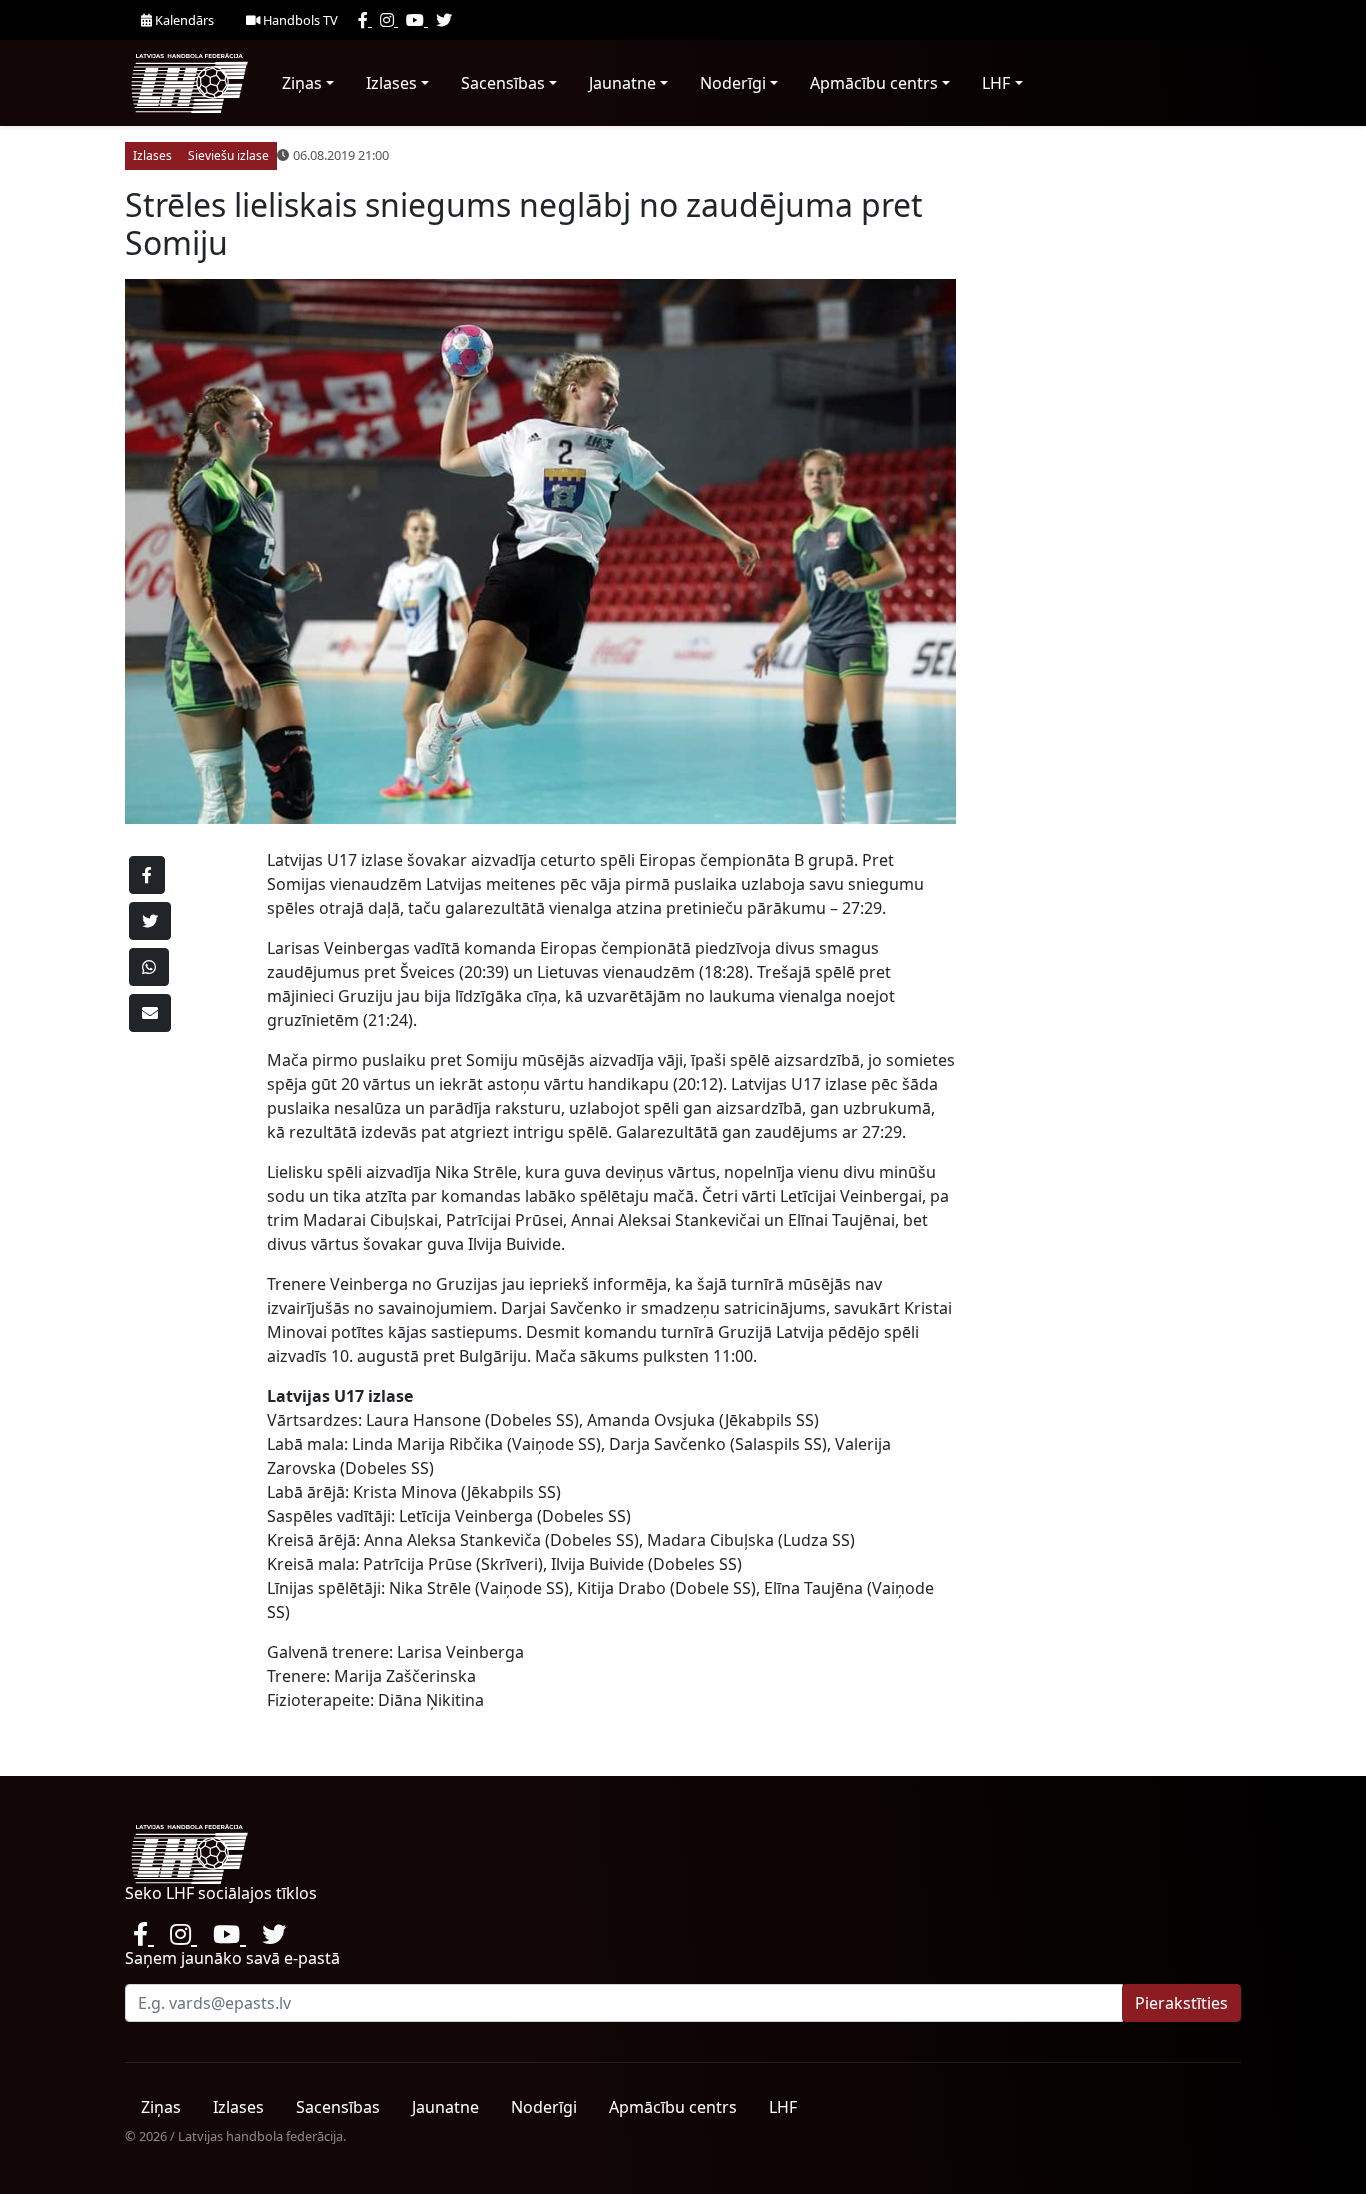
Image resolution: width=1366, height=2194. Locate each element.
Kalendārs (183, 20)
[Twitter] (444, 20)
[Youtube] (417, 20)
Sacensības (503, 83)
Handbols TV (299, 20)
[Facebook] (365, 20)
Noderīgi (733, 83)
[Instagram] (389, 20)
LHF (996, 83)
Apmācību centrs (874, 83)
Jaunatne (622, 83)
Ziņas (302, 83)
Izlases (391, 83)
